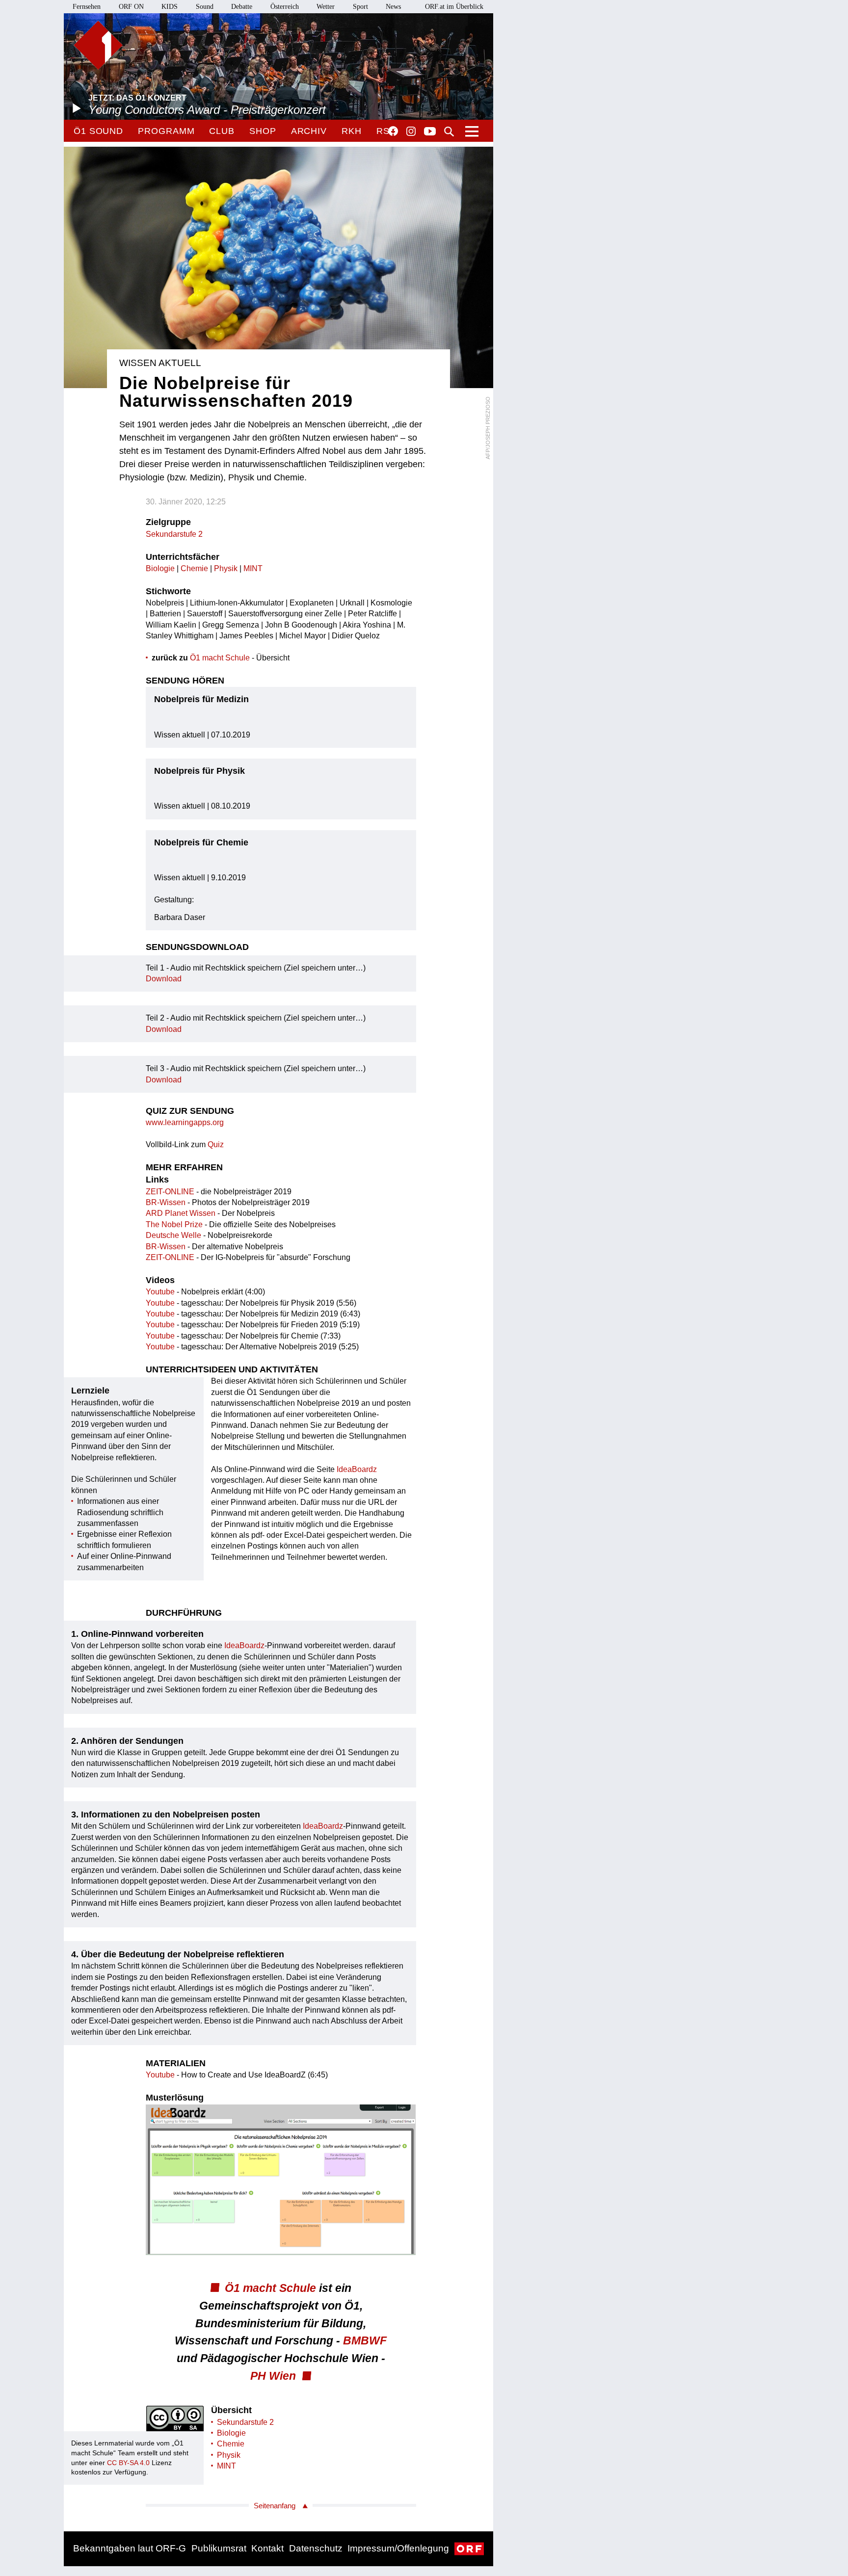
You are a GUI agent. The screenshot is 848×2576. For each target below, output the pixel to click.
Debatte (242, 7)
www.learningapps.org (185, 1122)
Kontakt (267, 2548)
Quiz (216, 1144)
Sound (205, 7)
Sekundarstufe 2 (174, 534)
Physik (226, 568)
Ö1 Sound (98, 131)
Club (222, 131)
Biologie (160, 568)
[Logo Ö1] (98, 45)
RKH (352, 131)
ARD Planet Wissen (181, 1213)
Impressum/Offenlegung (398, 2548)
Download (164, 979)
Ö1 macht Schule (220, 658)
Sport (360, 7)
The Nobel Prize (174, 1224)
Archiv (309, 131)
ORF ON (131, 7)
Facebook (393, 131)
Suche (449, 131)
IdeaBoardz (357, 1469)
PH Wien (273, 2376)
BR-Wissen (166, 1202)
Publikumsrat (219, 2548)
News (393, 7)
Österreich (285, 7)
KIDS (170, 7)
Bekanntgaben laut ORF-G (130, 2548)
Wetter (326, 7)
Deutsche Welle (173, 1235)
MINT (253, 568)
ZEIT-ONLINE (170, 1192)
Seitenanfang (275, 2506)
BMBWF (365, 2340)
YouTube (430, 132)
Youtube (160, 1292)
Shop (263, 131)
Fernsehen (87, 7)
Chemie (194, 568)
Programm (166, 131)
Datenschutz (316, 2548)
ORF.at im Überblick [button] (454, 7)
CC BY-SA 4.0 (128, 2463)
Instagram (411, 131)
